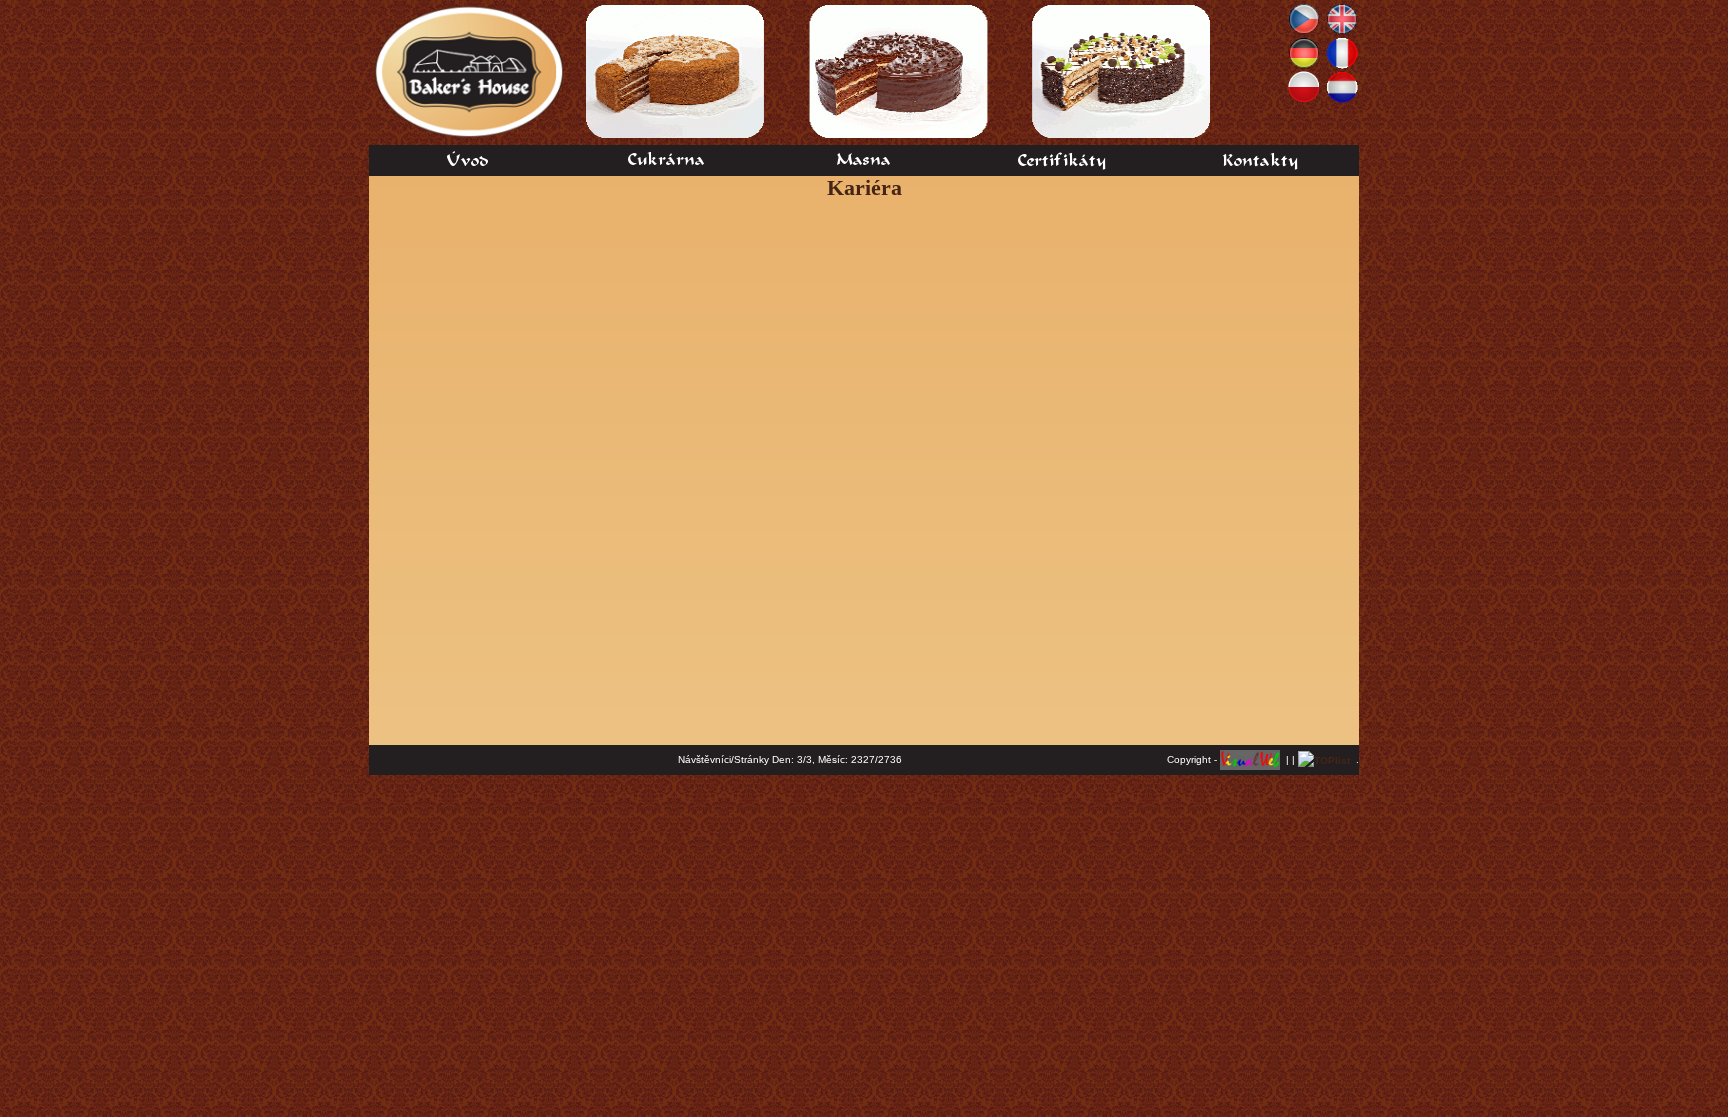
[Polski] (1304, 85)
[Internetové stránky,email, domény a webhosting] (1250, 759)
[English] (1342, 17)
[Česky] (1304, 17)
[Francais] (1342, 51)
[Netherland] (1342, 85)
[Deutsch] (1304, 51)
